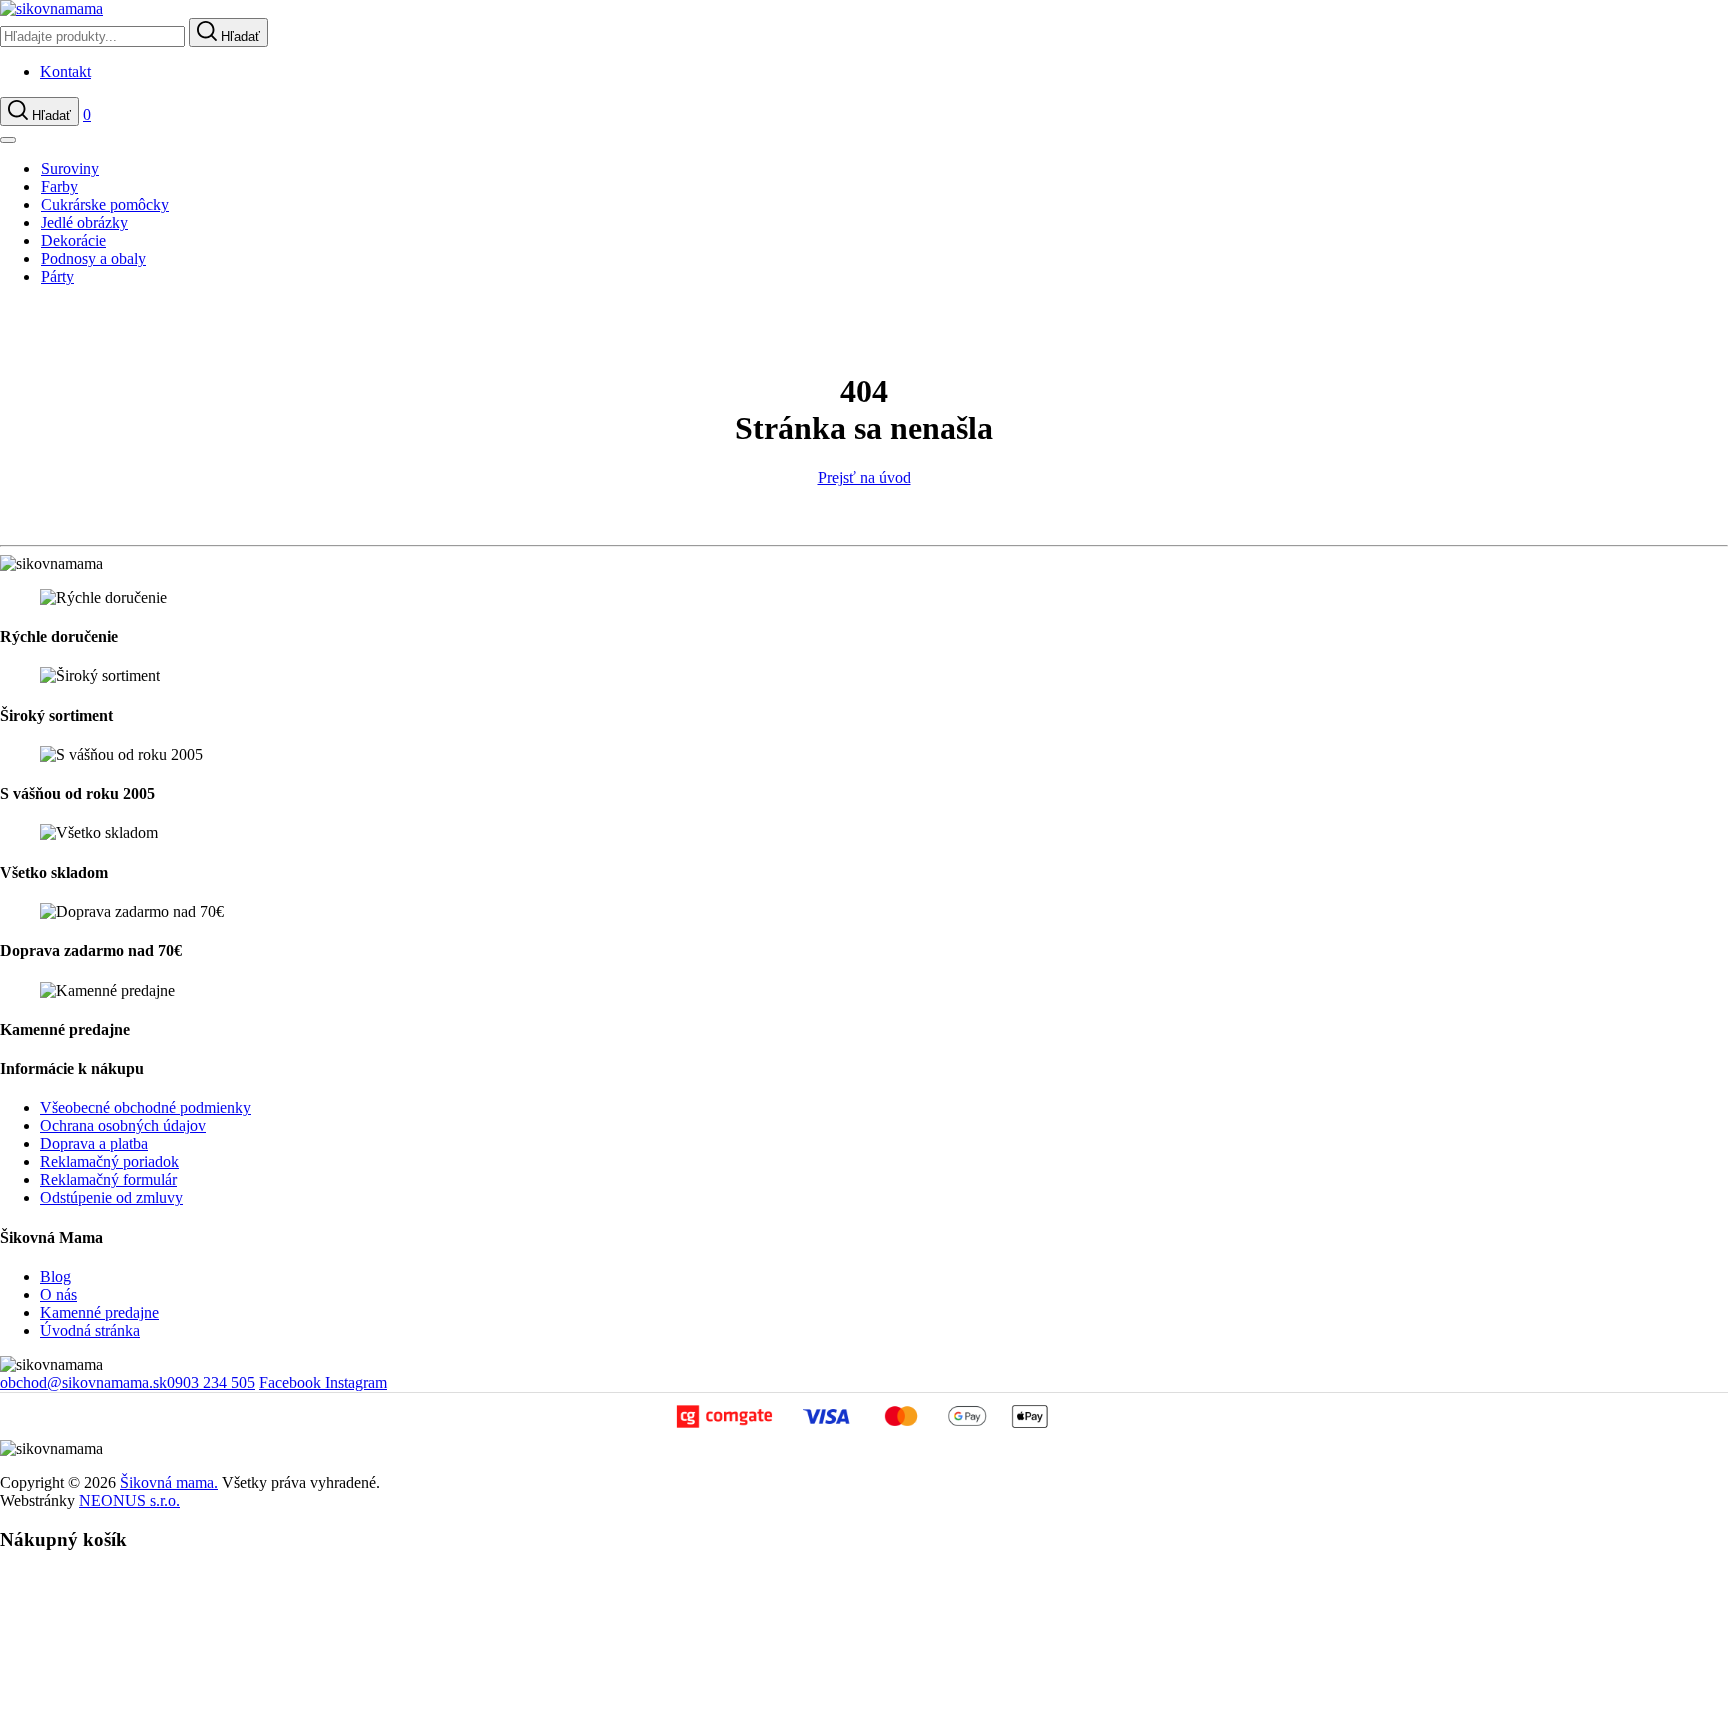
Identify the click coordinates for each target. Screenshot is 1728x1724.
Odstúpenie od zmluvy (111, 1197)
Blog (55, 1276)
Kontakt (65, 71)
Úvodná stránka (90, 1330)
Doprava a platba (94, 1143)
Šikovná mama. (169, 1482)
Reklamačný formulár (108, 1179)
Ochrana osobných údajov (123, 1125)
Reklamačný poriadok (109, 1161)
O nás (58, 1294)
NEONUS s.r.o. (129, 1500)
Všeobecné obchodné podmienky (145, 1107)
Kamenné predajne (99, 1312)
